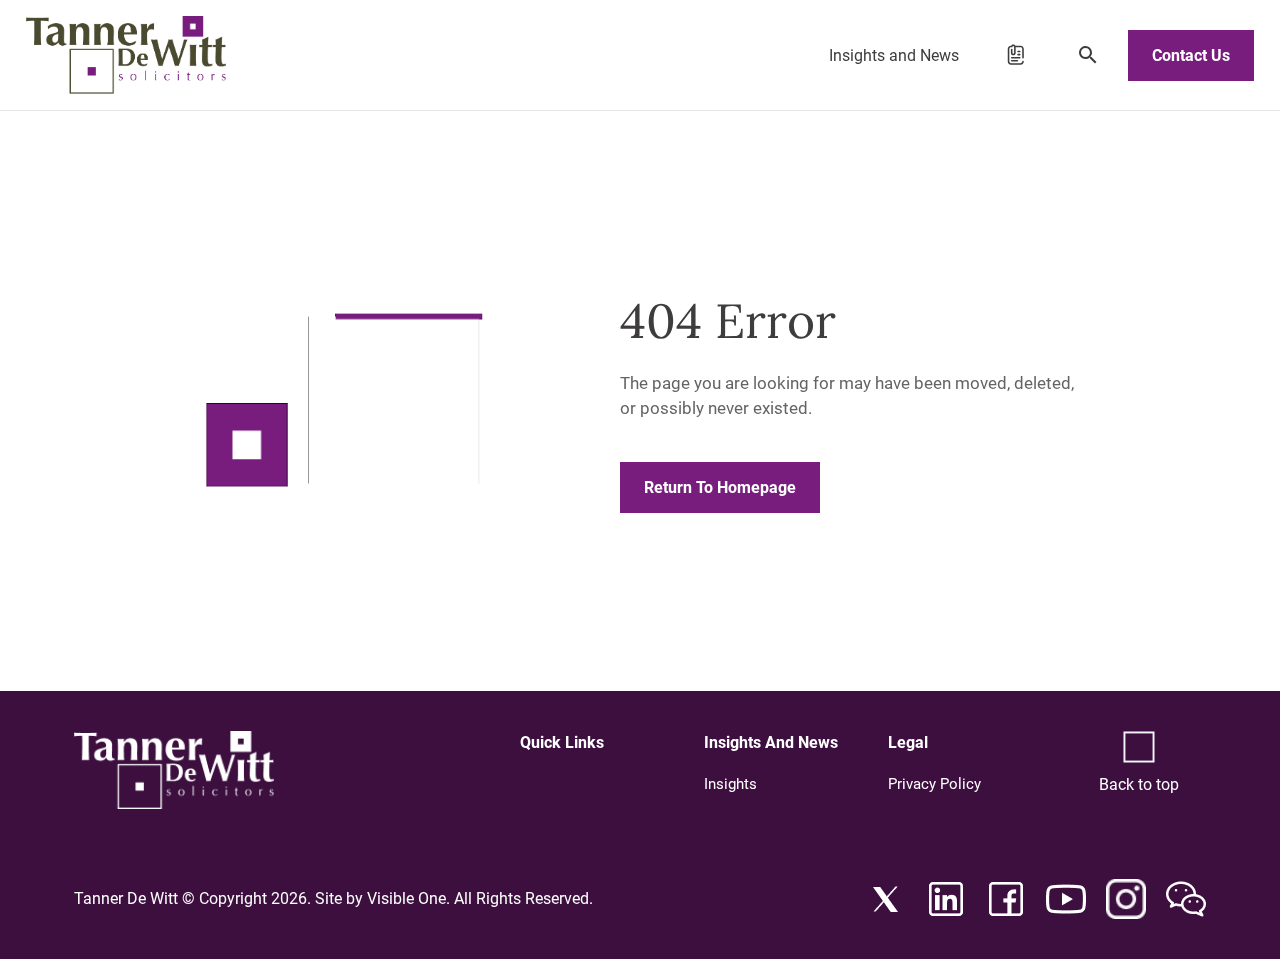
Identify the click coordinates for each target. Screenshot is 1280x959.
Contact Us (1191, 55)
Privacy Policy (934, 784)
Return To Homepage (720, 487)
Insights (730, 784)
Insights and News (894, 55)
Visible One (406, 898)
